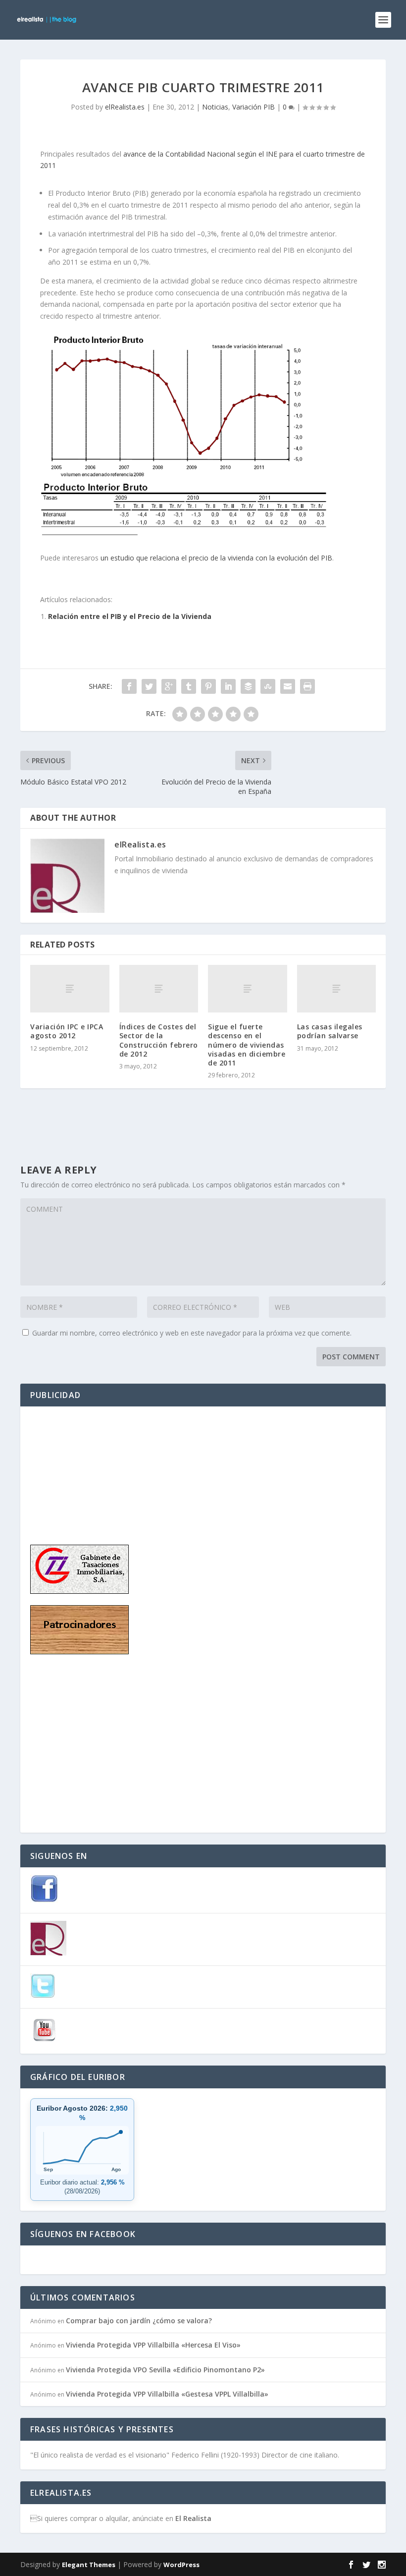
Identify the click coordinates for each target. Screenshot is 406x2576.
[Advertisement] (80, 1466)
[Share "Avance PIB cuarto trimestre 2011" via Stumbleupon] (268, 686)
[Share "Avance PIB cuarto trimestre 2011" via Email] (288, 686)
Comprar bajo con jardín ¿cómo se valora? (139, 2321)
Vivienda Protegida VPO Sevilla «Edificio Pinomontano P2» (165, 2370)
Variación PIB (254, 107)
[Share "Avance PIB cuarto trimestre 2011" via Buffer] (248, 686)
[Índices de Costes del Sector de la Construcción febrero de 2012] (159, 989)
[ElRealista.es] (48, 1953)
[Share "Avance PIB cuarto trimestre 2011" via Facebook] (129, 686)
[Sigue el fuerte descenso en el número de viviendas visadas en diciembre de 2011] (248, 989)
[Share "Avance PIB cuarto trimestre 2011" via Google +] (169, 686)
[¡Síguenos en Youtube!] (44, 2042)
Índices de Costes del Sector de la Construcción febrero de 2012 (159, 1040)
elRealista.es (125, 107)
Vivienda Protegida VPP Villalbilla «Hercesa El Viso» (153, 2345)
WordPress (181, 2565)
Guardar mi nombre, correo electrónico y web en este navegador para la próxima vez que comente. (192, 1333)
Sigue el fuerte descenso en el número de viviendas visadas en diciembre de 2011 (247, 1045)
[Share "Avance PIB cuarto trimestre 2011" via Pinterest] (208, 686)
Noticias (215, 107)
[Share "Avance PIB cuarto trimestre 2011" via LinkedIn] (228, 686)
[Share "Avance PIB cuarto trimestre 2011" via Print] (307, 686)
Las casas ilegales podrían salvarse (330, 1031)
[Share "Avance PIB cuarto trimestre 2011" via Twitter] (149, 686)
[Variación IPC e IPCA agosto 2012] (70, 989)
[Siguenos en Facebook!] (44, 1900)
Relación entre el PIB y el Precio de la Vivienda (130, 616)
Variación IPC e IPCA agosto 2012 (67, 1031)
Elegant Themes (89, 2565)
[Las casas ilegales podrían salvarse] (337, 989)
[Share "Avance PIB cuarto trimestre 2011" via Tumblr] (189, 686)
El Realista (193, 2518)
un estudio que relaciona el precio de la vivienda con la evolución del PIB (216, 558)
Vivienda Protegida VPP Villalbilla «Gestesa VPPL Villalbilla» (167, 2394)
